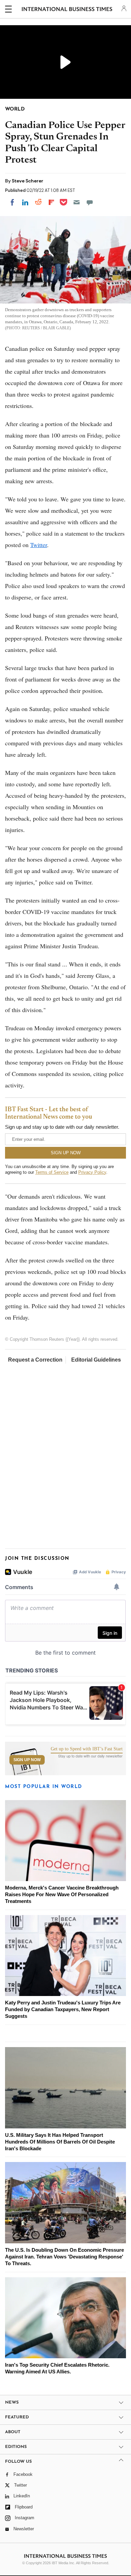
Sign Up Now (27, 1760)
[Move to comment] (90, 202)
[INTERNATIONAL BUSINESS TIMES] (67, 10)
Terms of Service (52, 1172)
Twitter (39, 545)
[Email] (77, 202)
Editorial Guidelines (96, 1360)
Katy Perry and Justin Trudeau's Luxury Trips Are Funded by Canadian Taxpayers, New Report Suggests (63, 2009)
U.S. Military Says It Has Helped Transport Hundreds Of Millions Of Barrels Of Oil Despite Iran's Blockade (60, 2142)
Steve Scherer (28, 181)
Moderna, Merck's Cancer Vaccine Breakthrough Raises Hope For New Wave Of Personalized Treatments (62, 1894)
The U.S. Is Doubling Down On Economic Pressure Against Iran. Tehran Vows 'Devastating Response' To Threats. (64, 2257)
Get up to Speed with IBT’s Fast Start (87, 1749)
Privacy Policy (92, 1172)
